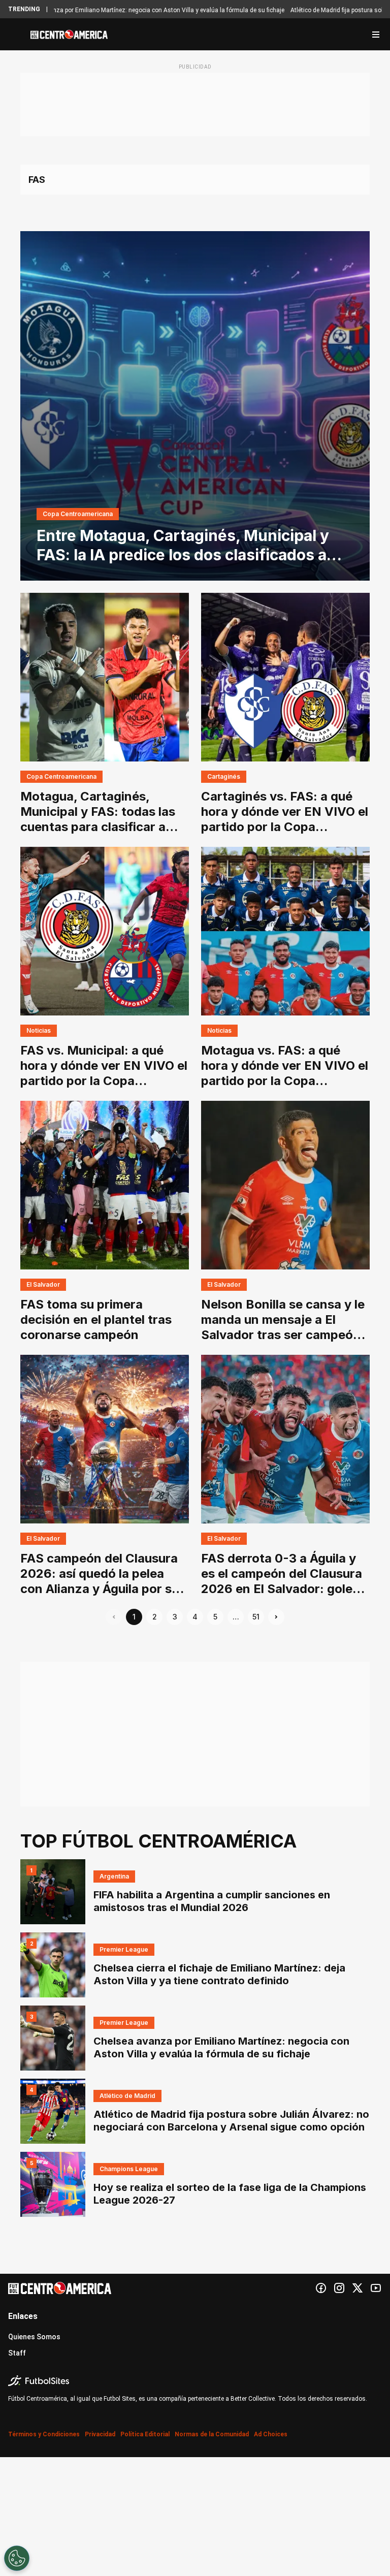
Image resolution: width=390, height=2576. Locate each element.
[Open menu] (376, 35)
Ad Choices (271, 2434)
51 (256, 1617)
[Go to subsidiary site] (195, 2381)
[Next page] (276, 1617)
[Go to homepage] (69, 35)
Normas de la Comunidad (212, 2434)
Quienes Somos (34, 2337)
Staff (17, 2353)
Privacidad (100, 2434)
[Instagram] (339, 2288)
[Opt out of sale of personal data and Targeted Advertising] (17, 2558)
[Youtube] (376, 2288)
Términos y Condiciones (44, 2434)
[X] (357, 2288)
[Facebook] (321, 2288)
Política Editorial (145, 2434)
